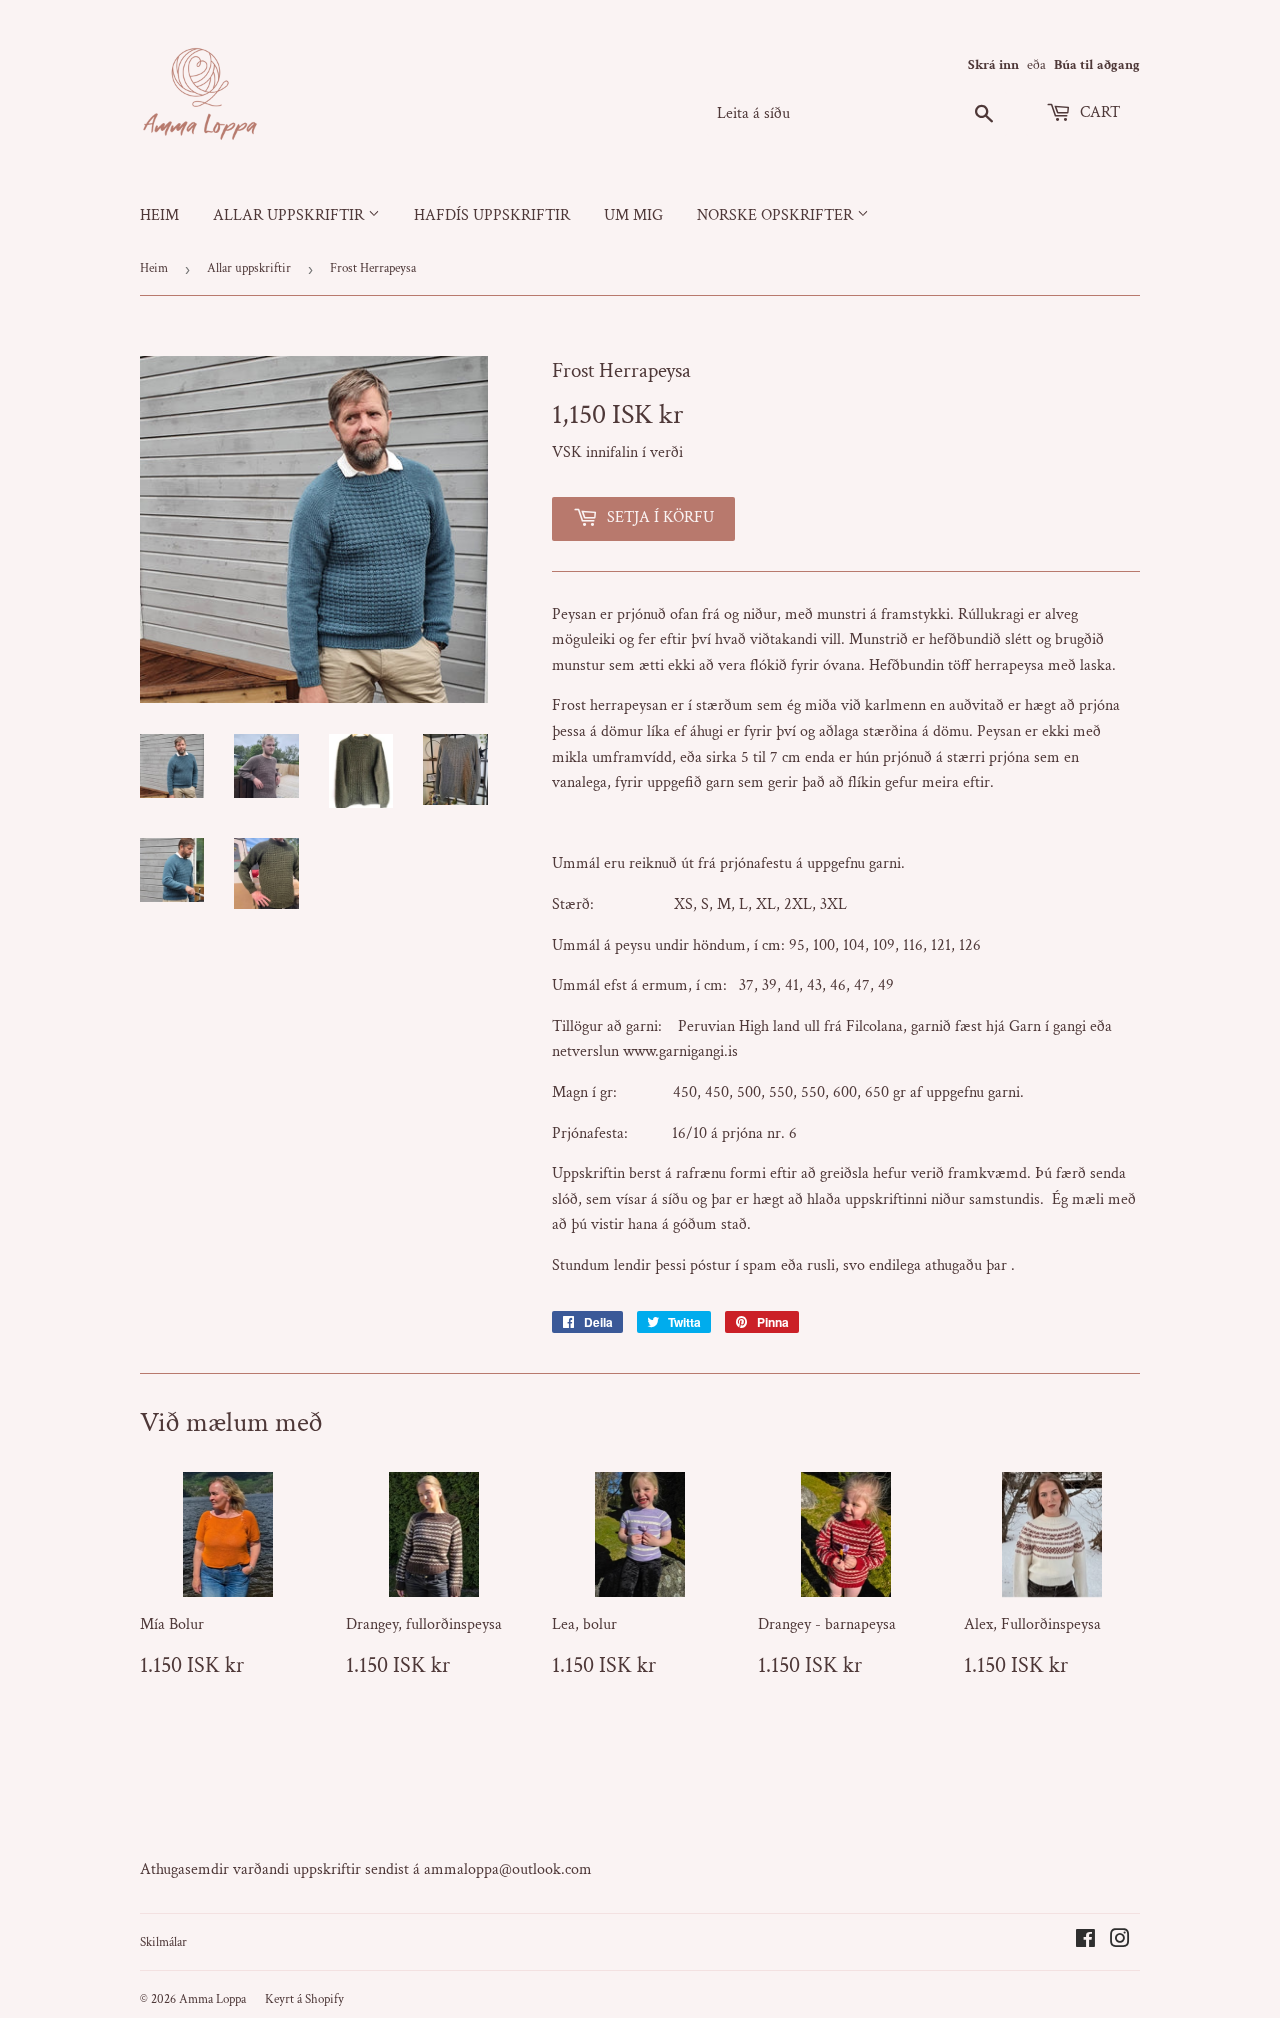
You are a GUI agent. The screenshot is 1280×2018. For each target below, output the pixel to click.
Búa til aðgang (1097, 65)
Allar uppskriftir (290, 215)
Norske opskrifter (777, 215)
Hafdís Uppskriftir (492, 215)
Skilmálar (163, 1942)
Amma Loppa (212, 1999)
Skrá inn (993, 65)
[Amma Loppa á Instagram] (1120, 1941)
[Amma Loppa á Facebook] (1085, 1941)
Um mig (633, 215)
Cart (1098, 112)
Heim (159, 215)
